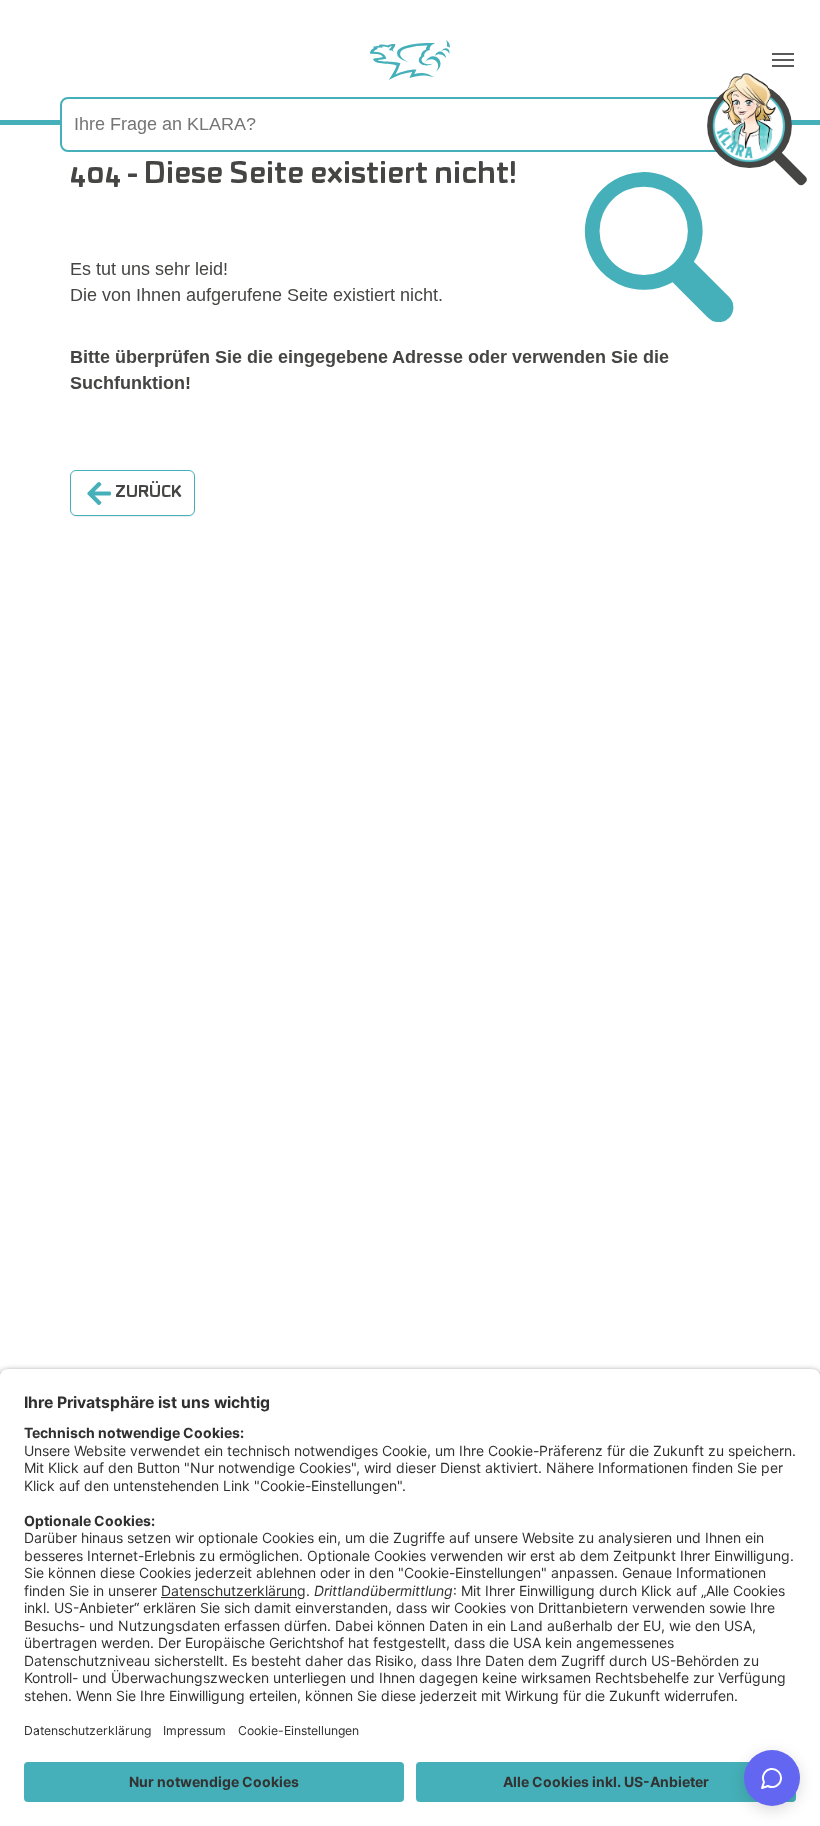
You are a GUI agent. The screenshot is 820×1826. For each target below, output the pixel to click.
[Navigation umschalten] (783, 60)
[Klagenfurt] (410, 60)
